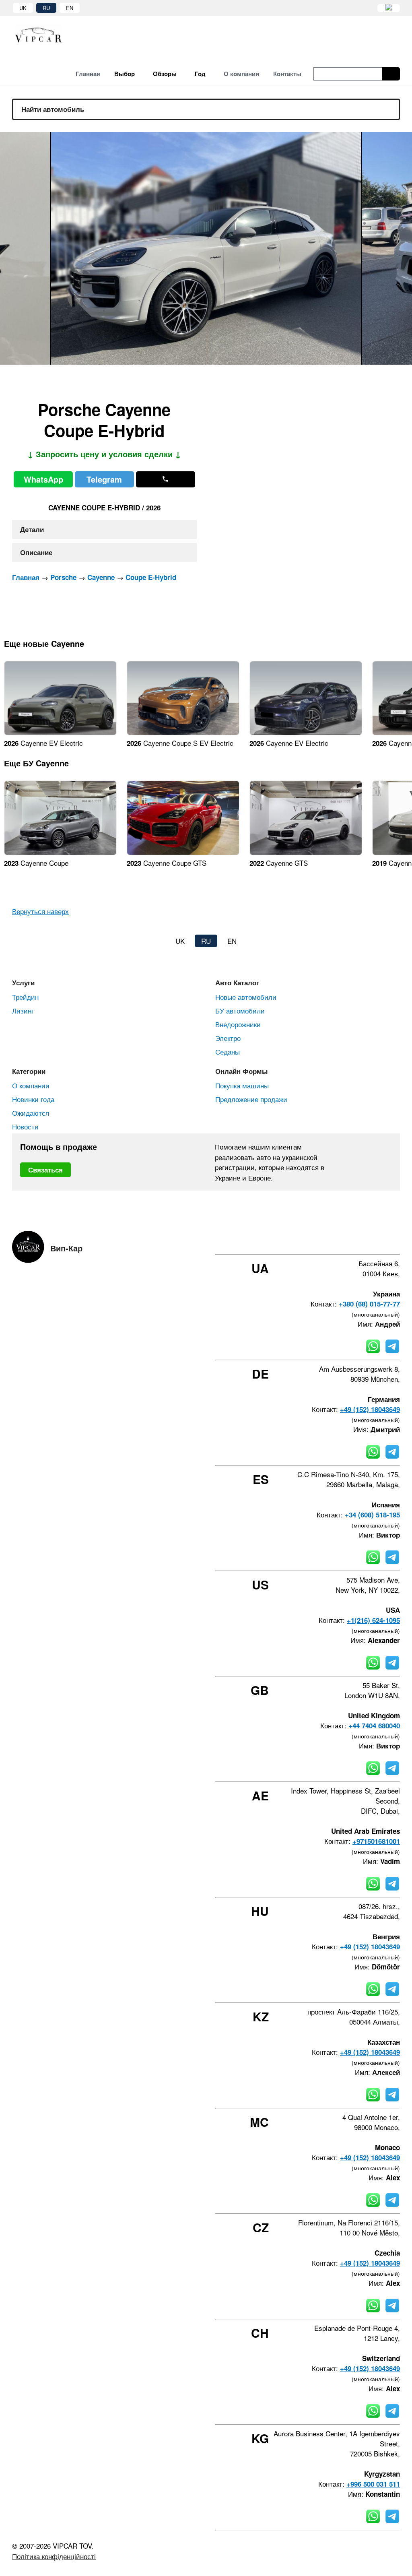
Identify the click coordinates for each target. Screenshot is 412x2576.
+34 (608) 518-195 (372, 1515)
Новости (25, 1126)
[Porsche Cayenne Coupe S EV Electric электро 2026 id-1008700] (183, 732)
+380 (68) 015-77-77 (369, 1304)
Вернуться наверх (40, 911)
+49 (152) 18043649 (370, 1409)
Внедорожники (238, 1024)
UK (23, 8)
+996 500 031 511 (373, 2484)
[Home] (44, 34)
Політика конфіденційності (54, 2556)
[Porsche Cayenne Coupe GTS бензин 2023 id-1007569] (183, 852)
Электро (228, 1038)
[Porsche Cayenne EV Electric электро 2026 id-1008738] (60, 732)
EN (70, 8)
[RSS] (397, 1240)
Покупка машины (242, 1085)
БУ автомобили (240, 1010)
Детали (32, 529)
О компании (31, 1085)
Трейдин (25, 997)
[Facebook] (332, 1240)
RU (46, 8)
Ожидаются (31, 1113)
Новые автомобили (246, 997)
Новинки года (33, 1099)
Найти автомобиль (53, 109)
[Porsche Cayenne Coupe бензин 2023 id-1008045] (60, 852)
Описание (36, 552)
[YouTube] (375, 1240)
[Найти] (391, 74)
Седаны (228, 1052)
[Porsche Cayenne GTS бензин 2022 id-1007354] (306, 852)
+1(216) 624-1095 (373, 1620)
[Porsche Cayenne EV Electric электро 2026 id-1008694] (306, 732)
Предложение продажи (251, 1099)
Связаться (45, 1170)
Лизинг (23, 1010)
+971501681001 (376, 1841)
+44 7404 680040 (374, 1726)
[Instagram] (354, 1240)
